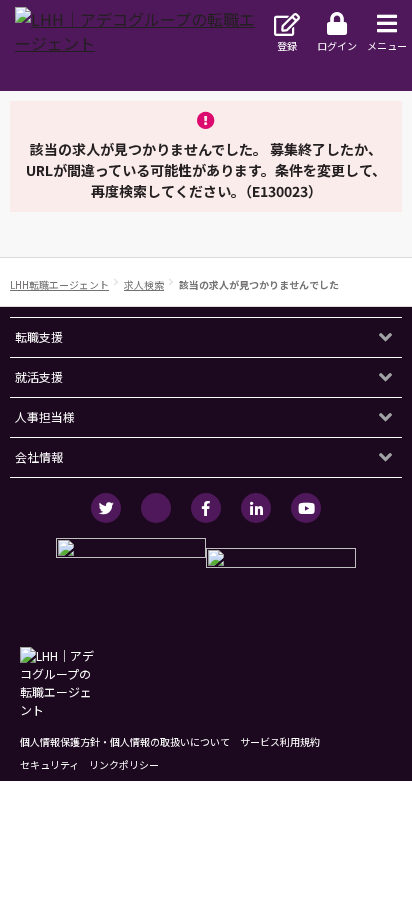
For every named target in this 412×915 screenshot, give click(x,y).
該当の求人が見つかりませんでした (259, 284)
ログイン (337, 45)
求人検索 (144, 284)
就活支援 (39, 376)
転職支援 (39, 336)
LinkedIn (256, 508)
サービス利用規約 (280, 741)
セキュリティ (49, 764)
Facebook (206, 508)
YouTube (306, 508)
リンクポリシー (124, 764)
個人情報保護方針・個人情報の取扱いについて (125, 741)
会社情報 (39, 456)
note (156, 508)
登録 (287, 45)
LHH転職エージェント (59, 284)
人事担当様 (45, 416)
